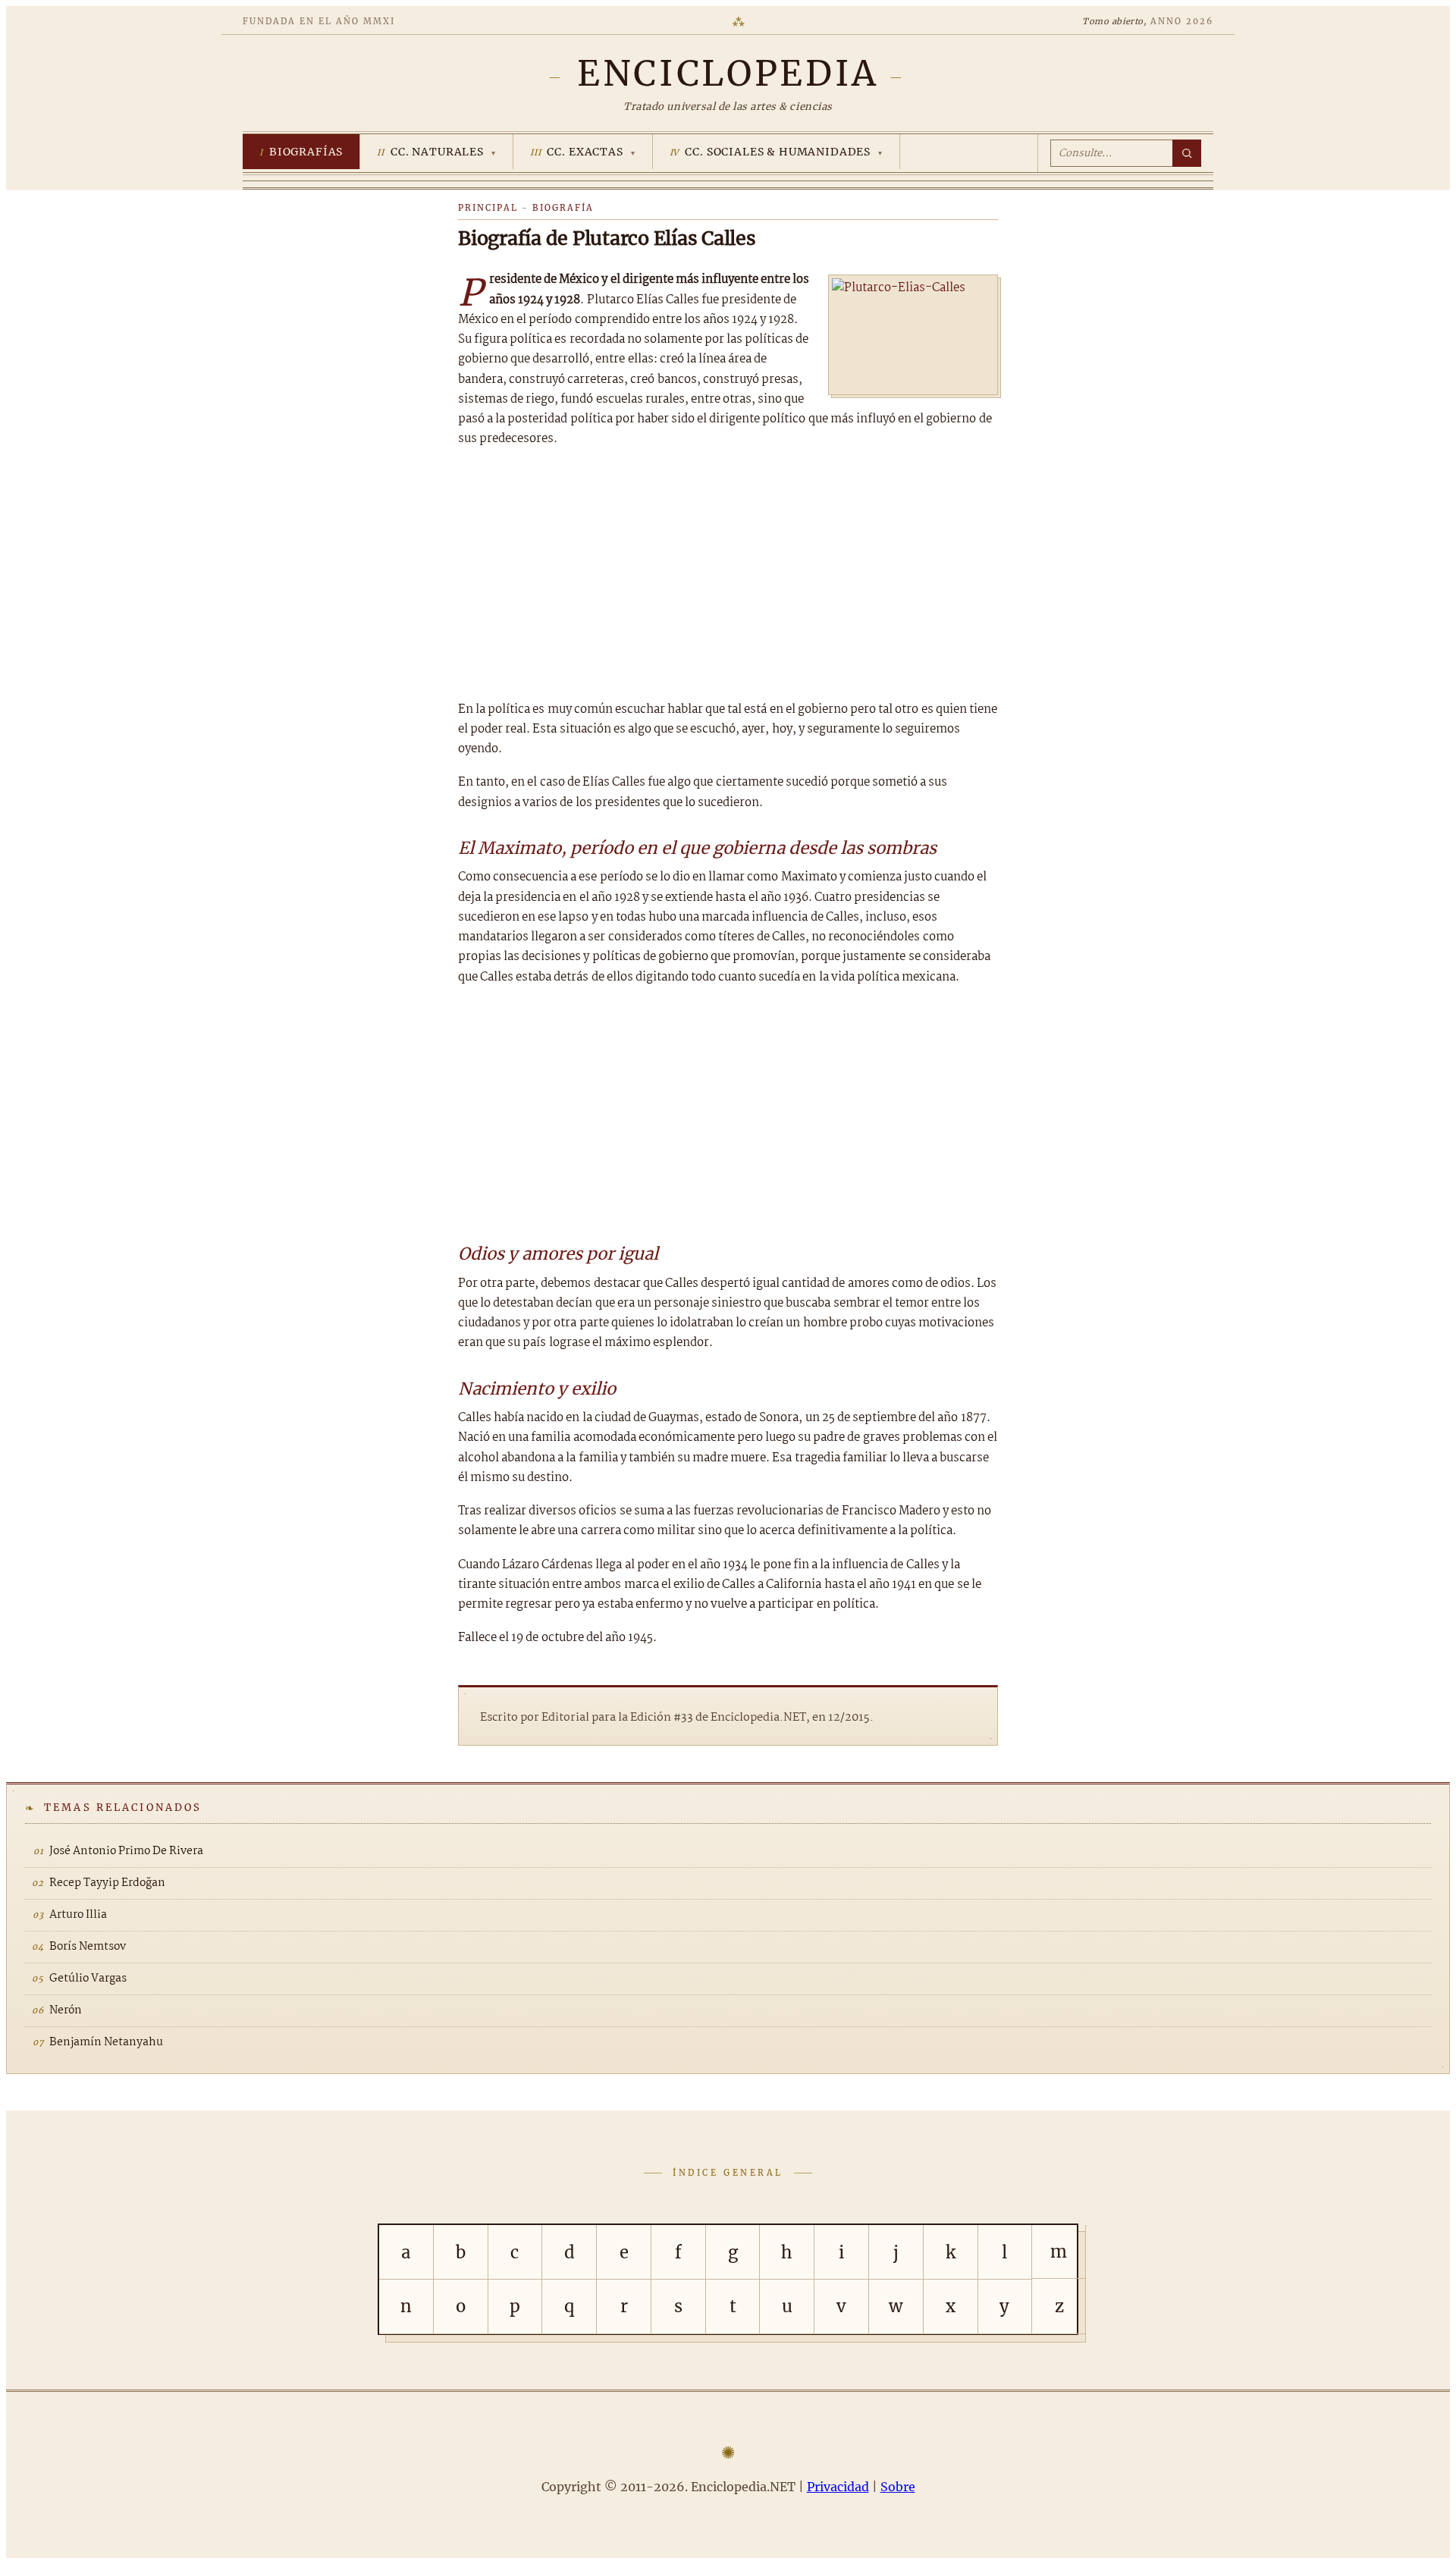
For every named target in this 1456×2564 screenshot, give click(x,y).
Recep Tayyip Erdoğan (107, 1883)
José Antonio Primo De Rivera (126, 1851)
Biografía (563, 208)
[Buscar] (1187, 153)
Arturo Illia (78, 1915)
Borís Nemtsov (88, 1947)
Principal (488, 208)
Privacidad (838, 2487)
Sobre (898, 2487)
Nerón (66, 2010)
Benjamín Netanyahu (106, 2042)
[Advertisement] (728, 575)
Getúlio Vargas (88, 1979)
